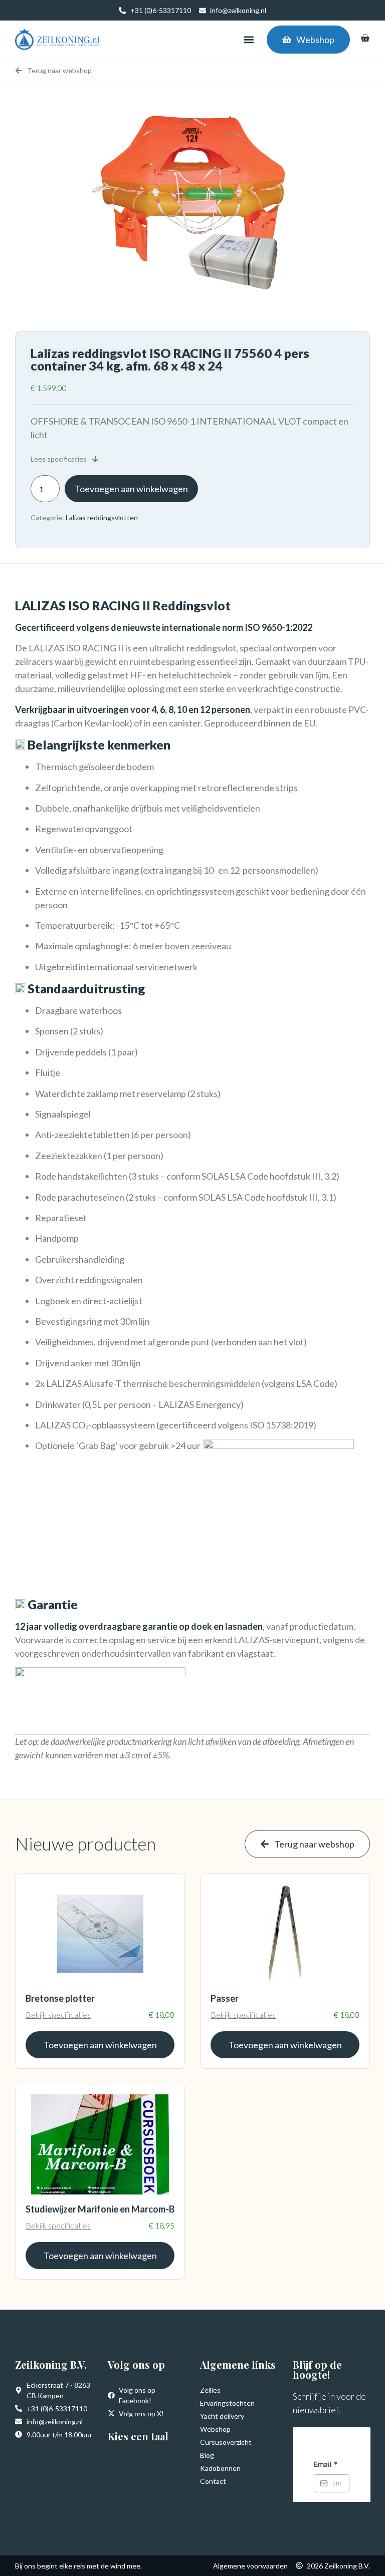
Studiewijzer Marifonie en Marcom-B (100, 2209)
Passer (225, 1998)
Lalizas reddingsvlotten (102, 517)
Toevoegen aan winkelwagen (131, 489)
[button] (248, 40)
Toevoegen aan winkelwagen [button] (100, 2045)
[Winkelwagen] (365, 38)
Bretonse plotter (60, 1998)
